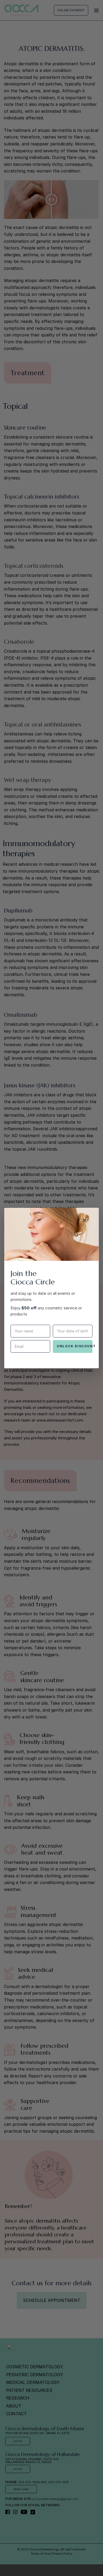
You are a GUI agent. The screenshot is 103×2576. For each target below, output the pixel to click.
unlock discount (75, 1346)
